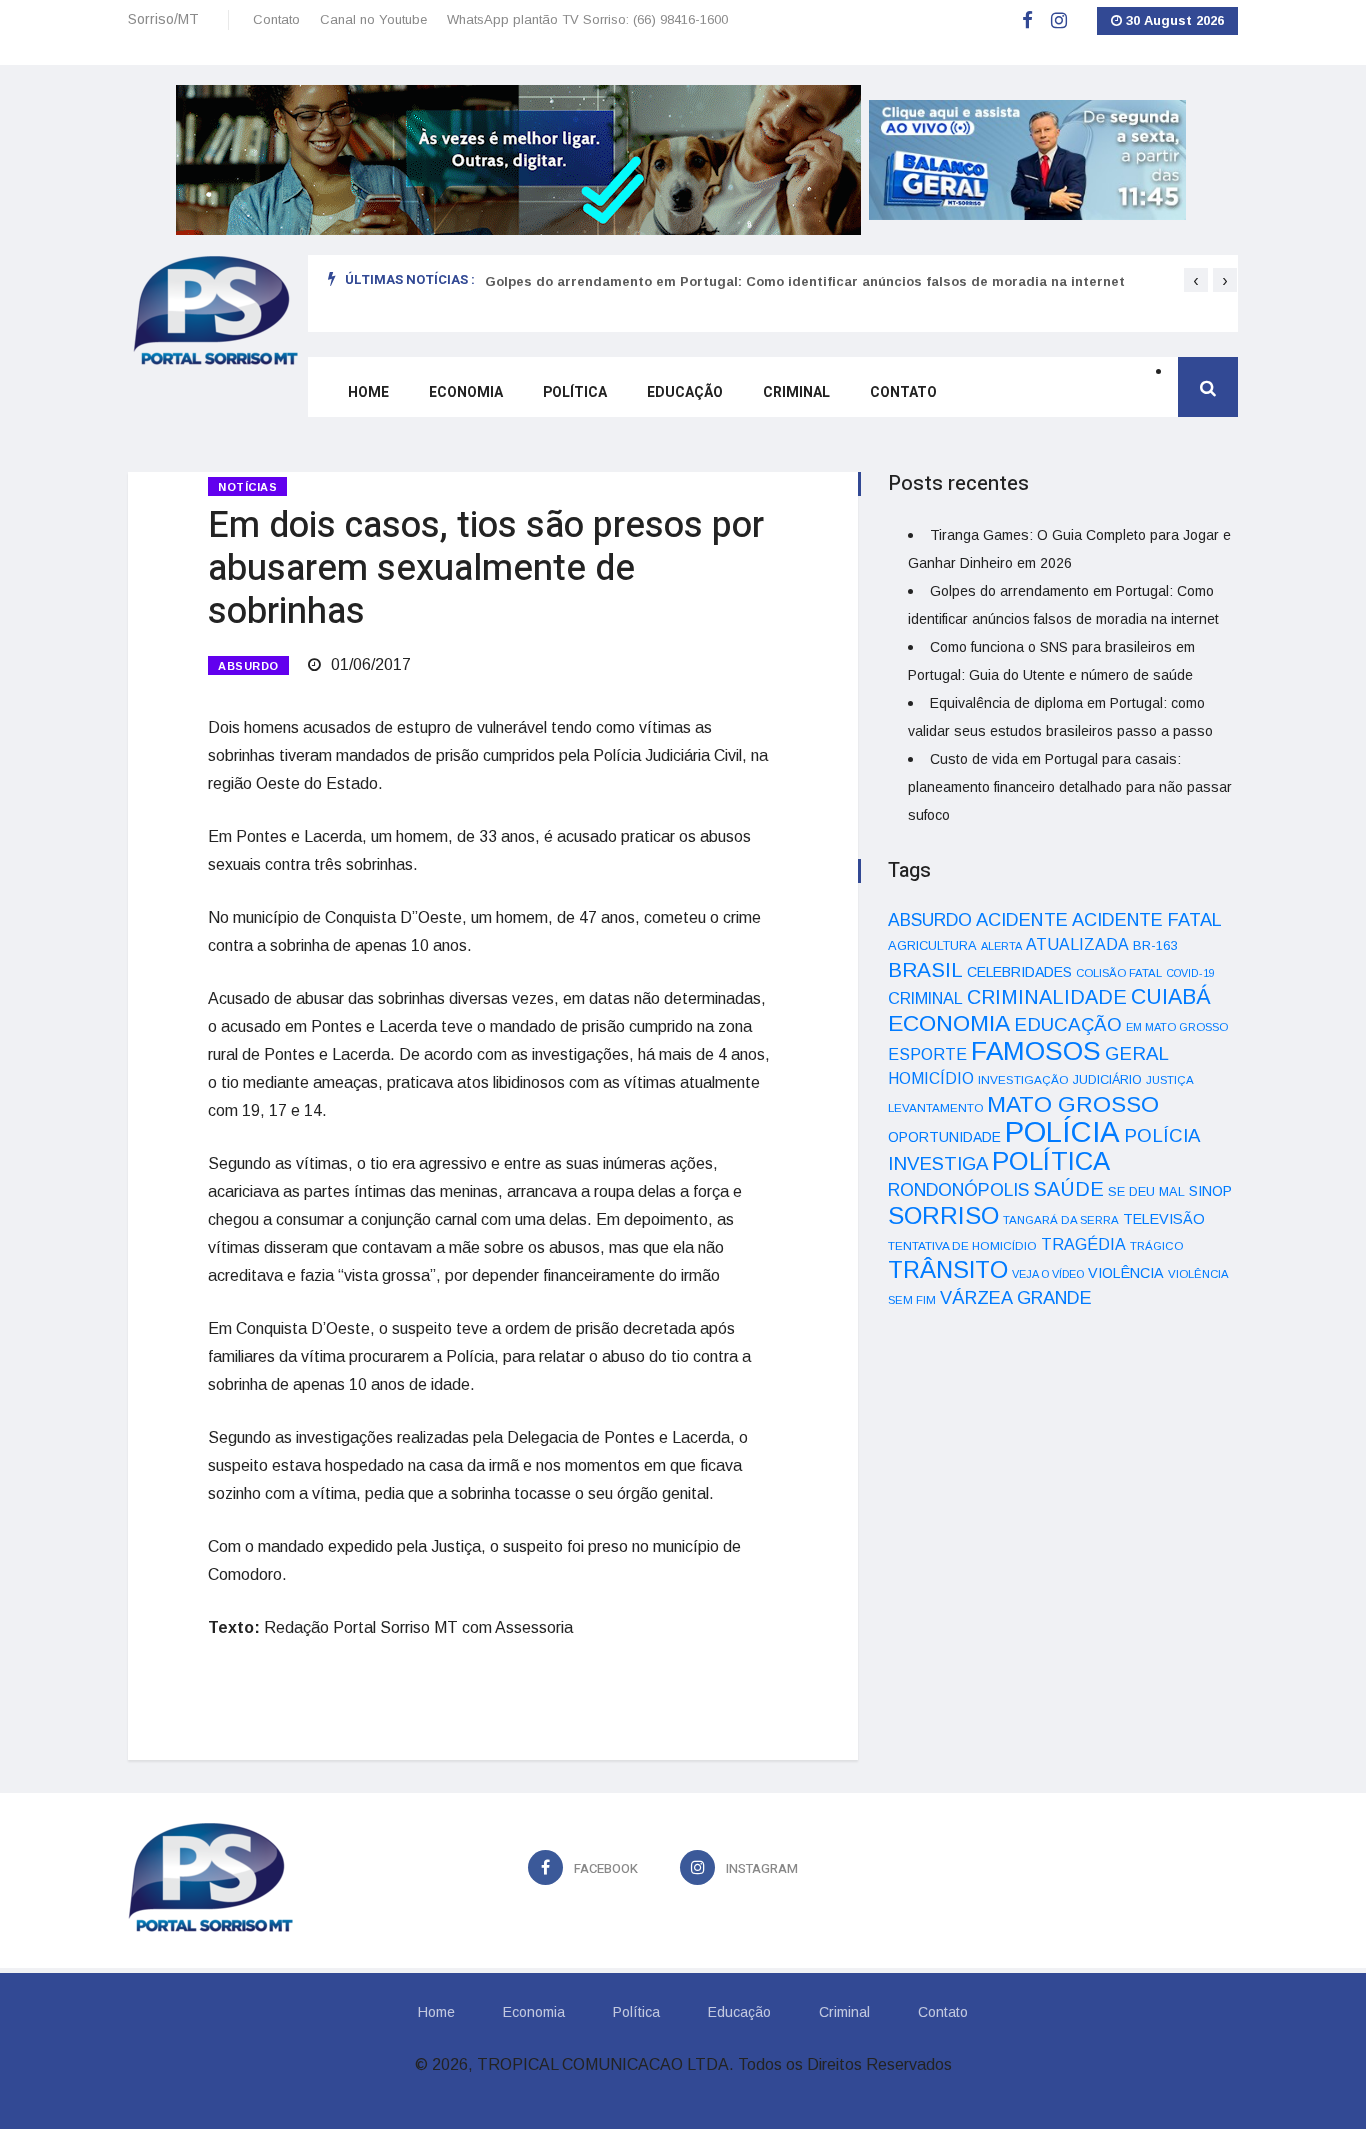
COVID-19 (1190, 973)
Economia (466, 392)
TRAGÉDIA (1083, 1244)
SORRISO (943, 1215)
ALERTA (1001, 946)
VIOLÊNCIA (1126, 1273)
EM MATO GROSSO (1177, 1027)
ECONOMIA (949, 1023)
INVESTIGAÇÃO (1023, 1079)
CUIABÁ (1171, 997)
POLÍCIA (1062, 1131)
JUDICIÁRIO (1107, 1080)
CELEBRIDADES (1019, 972)
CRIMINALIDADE (1047, 997)
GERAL (1137, 1053)
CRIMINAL (925, 998)
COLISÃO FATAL (1119, 973)
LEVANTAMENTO (935, 1107)
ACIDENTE (1022, 919)
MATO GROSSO (1073, 1104)
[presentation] (1196, 280)
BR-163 (1155, 945)
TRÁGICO (1156, 1246)
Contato (276, 19)
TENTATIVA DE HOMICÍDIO (962, 1245)
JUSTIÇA (1170, 1080)
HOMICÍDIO (931, 1078)
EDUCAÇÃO (1068, 1024)
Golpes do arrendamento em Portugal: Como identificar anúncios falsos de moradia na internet (805, 281)
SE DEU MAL (1146, 1191)
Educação (685, 392)
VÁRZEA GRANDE (1016, 1298)
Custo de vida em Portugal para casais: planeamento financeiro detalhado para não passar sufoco (1070, 787)
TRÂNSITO (948, 1269)
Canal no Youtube (373, 19)
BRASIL (925, 969)
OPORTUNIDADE (944, 1137)
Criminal (796, 392)
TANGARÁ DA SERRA (1061, 1220)
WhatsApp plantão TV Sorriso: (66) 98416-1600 (587, 19)
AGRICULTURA (932, 945)
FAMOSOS (1036, 1051)
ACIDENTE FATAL (1147, 920)
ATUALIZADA (1077, 944)
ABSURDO (248, 666)
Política (575, 392)
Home (368, 392)
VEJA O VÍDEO (1048, 1274)
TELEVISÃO (1164, 1219)
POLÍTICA (1051, 1161)
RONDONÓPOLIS (958, 1190)
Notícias (247, 487)
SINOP (1210, 1191)
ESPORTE (927, 1054)
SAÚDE (1068, 1189)
